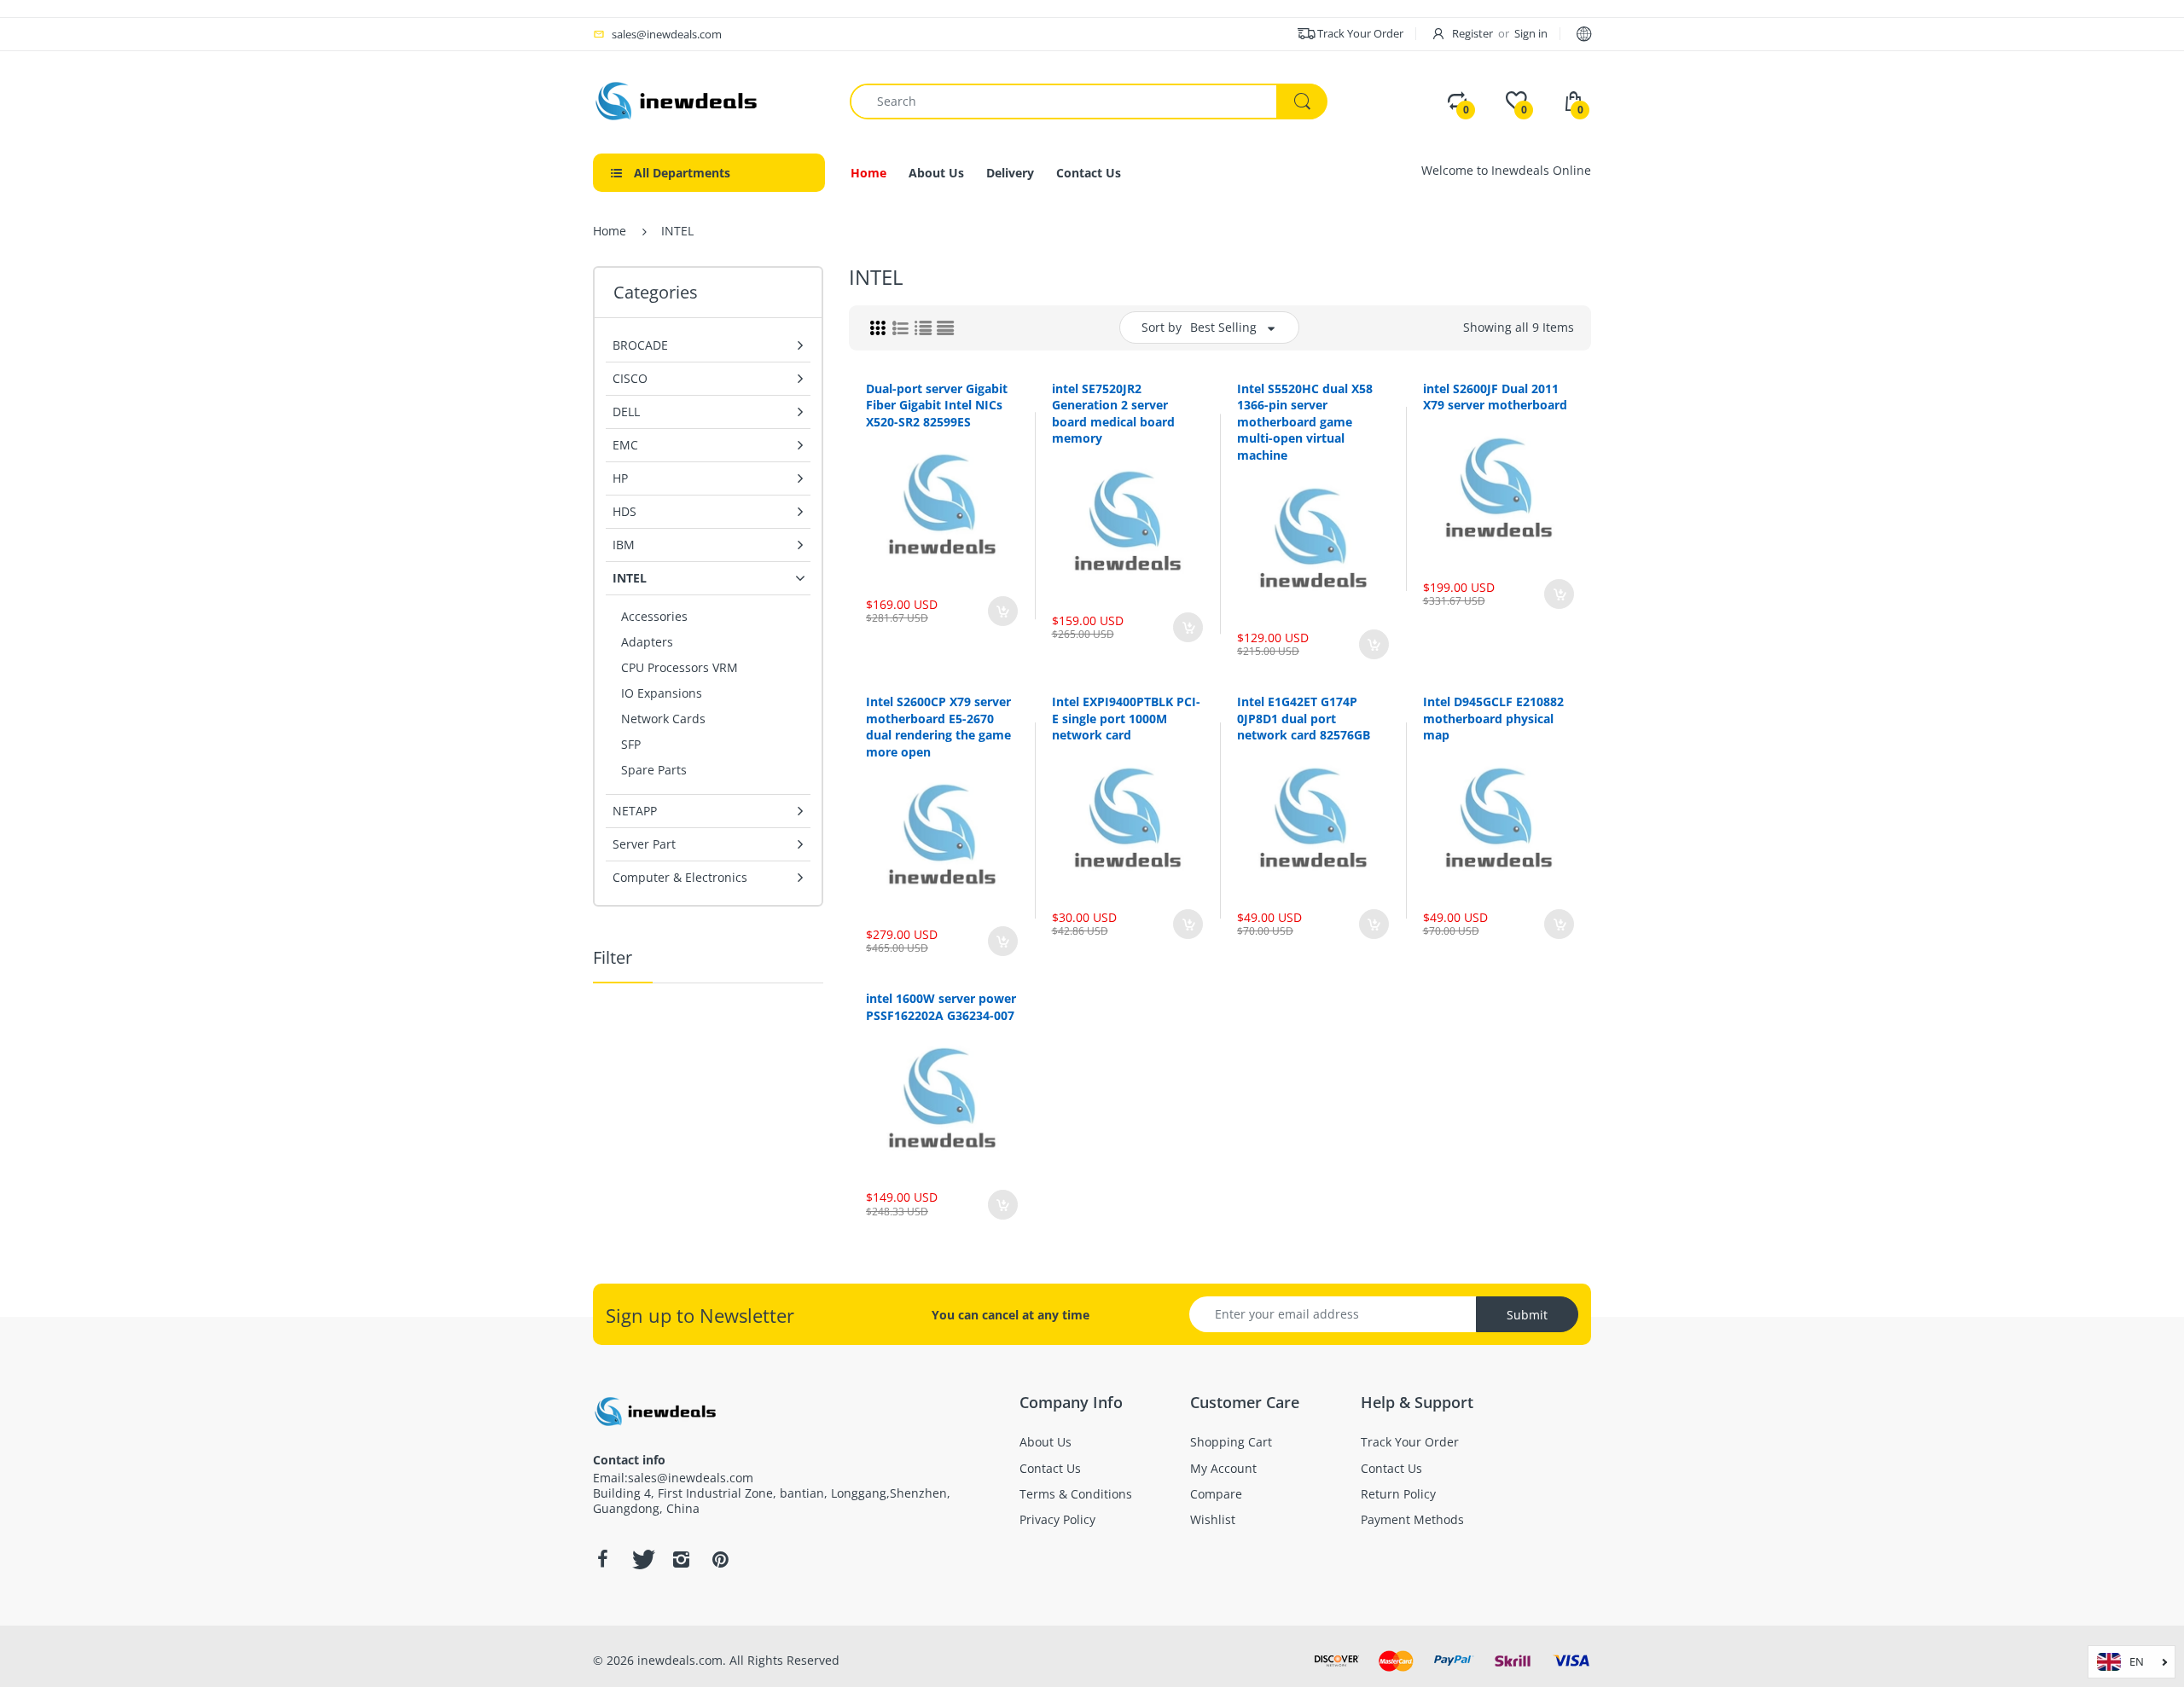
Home (610, 231)
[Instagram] (681, 1559)
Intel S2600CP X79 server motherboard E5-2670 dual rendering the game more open (938, 727)
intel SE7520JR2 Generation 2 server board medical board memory (1113, 414)
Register (1472, 33)
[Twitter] (642, 1559)
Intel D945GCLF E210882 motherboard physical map (1493, 718)
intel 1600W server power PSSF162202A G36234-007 (941, 1007)
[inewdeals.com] (678, 99)
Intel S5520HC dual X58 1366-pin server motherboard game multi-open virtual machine (1305, 422)
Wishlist (950, 669)
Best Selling (1223, 327)
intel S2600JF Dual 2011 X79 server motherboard (1495, 397)
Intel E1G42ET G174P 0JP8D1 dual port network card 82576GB (1304, 718)
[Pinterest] (720, 1559)
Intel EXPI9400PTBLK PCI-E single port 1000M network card (1126, 718)
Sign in (1531, 33)
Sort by (1162, 327)
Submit (1527, 1315)
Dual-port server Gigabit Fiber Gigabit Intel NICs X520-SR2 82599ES (937, 405)
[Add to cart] (1003, 611)
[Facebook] (602, 1559)
